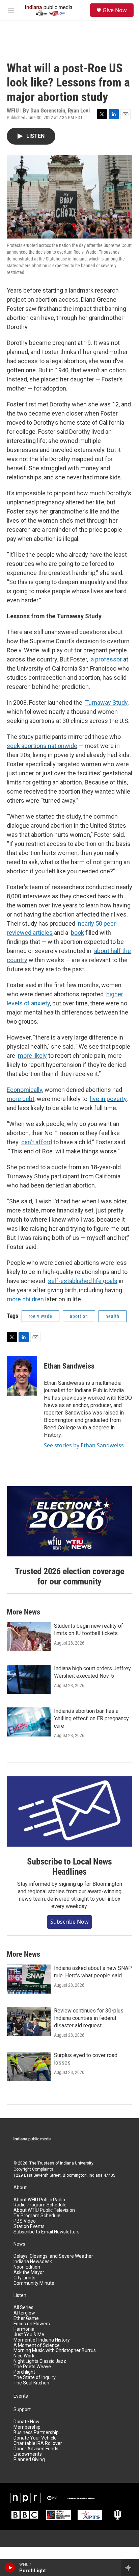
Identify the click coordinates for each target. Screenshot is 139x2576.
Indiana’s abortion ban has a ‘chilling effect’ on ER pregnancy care (91, 1718)
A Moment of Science (37, 2345)
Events (21, 2396)
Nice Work (24, 2356)
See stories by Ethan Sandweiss (84, 1445)
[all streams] (130, 2568)
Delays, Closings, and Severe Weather (53, 2256)
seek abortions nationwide (42, 746)
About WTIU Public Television (44, 2210)
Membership (27, 2427)
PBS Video (25, 2221)
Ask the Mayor (29, 2272)
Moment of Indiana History (42, 2340)
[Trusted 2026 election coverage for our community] (69, 1521)
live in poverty (108, 1099)
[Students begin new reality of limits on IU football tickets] (29, 1637)
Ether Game (26, 2318)
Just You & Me (29, 2335)
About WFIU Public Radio (39, 2200)
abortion (79, 1316)
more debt (21, 1099)
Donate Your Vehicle (35, 2438)
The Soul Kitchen (31, 2383)
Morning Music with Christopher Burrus (55, 2350)
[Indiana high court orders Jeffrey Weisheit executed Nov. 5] (29, 1679)
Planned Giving (29, 2460)
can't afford (37, 1142)
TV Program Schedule (37, 2216)
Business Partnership (36, 2433)
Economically (24, 1090)
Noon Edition (27, 2267)
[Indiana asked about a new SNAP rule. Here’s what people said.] (29, 1979)
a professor (106, 659)
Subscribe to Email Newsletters (47, 2232)
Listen (20, 2295)
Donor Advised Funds (36, 2449)
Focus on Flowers (32, 2324)
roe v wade (40, 1316)
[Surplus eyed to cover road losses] (29, 2066)
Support (22, 2410)
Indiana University (77, 2163)
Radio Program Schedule (40, 2205)
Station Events (29, 2227)
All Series (23, 2308)
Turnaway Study (106, 703)
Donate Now (26, 2422)
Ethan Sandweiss (69, 1366)
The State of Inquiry (35, 2378)
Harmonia (24, 2329)
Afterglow (24, 2313)
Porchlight (24, 2372)
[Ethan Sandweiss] (22, 1376)
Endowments (28, 2454)
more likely (32, 1056)
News (19, 2244)
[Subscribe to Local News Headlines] (69, 1811)
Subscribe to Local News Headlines (69, 1867)
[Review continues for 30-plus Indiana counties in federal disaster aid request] (29, 2022)
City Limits (24, 2278)
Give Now (115, 10)
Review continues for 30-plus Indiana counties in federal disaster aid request (89, 2018)
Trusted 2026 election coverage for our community (69, 1576)
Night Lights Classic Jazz (40, 2361)
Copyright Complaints (33, 2169)
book (77, 933)
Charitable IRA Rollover (38, 2443)
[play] (10, 2568)
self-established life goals (83, 1281)
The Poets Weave (32, 2367)
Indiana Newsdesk (33, 2262)
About (20, 2188)
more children (25, 1299)
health (113, 1316)
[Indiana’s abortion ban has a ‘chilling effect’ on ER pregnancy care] (29, 1722)
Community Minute (34, 2283)
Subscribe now (69, 1922)
